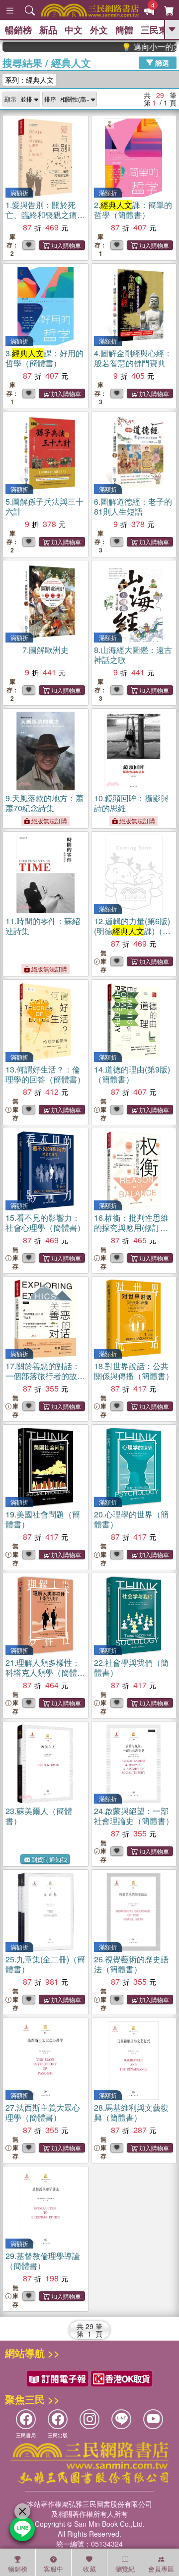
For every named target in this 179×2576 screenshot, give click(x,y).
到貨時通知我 (49, 1859)
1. (41, 215)
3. (45, 358)
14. (132, 1074)
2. (133, 210)
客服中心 (53, 2570)
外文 (99, 30)
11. (43, 926)
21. (43, 1672)
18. (134, 1371)
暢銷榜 (18, 30)
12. (132, 931)
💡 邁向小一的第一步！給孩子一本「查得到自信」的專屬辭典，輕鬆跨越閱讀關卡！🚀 (136, 47)
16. (132, 1228)
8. (133, 655)
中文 (74, 30)
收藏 (89, 2569)
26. (131, 1964)
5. (45, 506)
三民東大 (159, 30)
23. (39, 1816)
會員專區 (161, 2569)
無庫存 (103, 961)
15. (45, 1223)
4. (133, 358)
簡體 (124, 30)
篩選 (161, 62)
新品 (48, 30)
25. (45, 1964)
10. (131, 803)
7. (45, 650)
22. (131, 1667)
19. (43, 1519)
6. (133, 506)
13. (45, 1074)
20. (131, 1519)
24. (134, 1816)
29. (43, 2261)
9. (45, 803)
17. (45, 1376)
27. (43, 2112)
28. (131, 2112)
